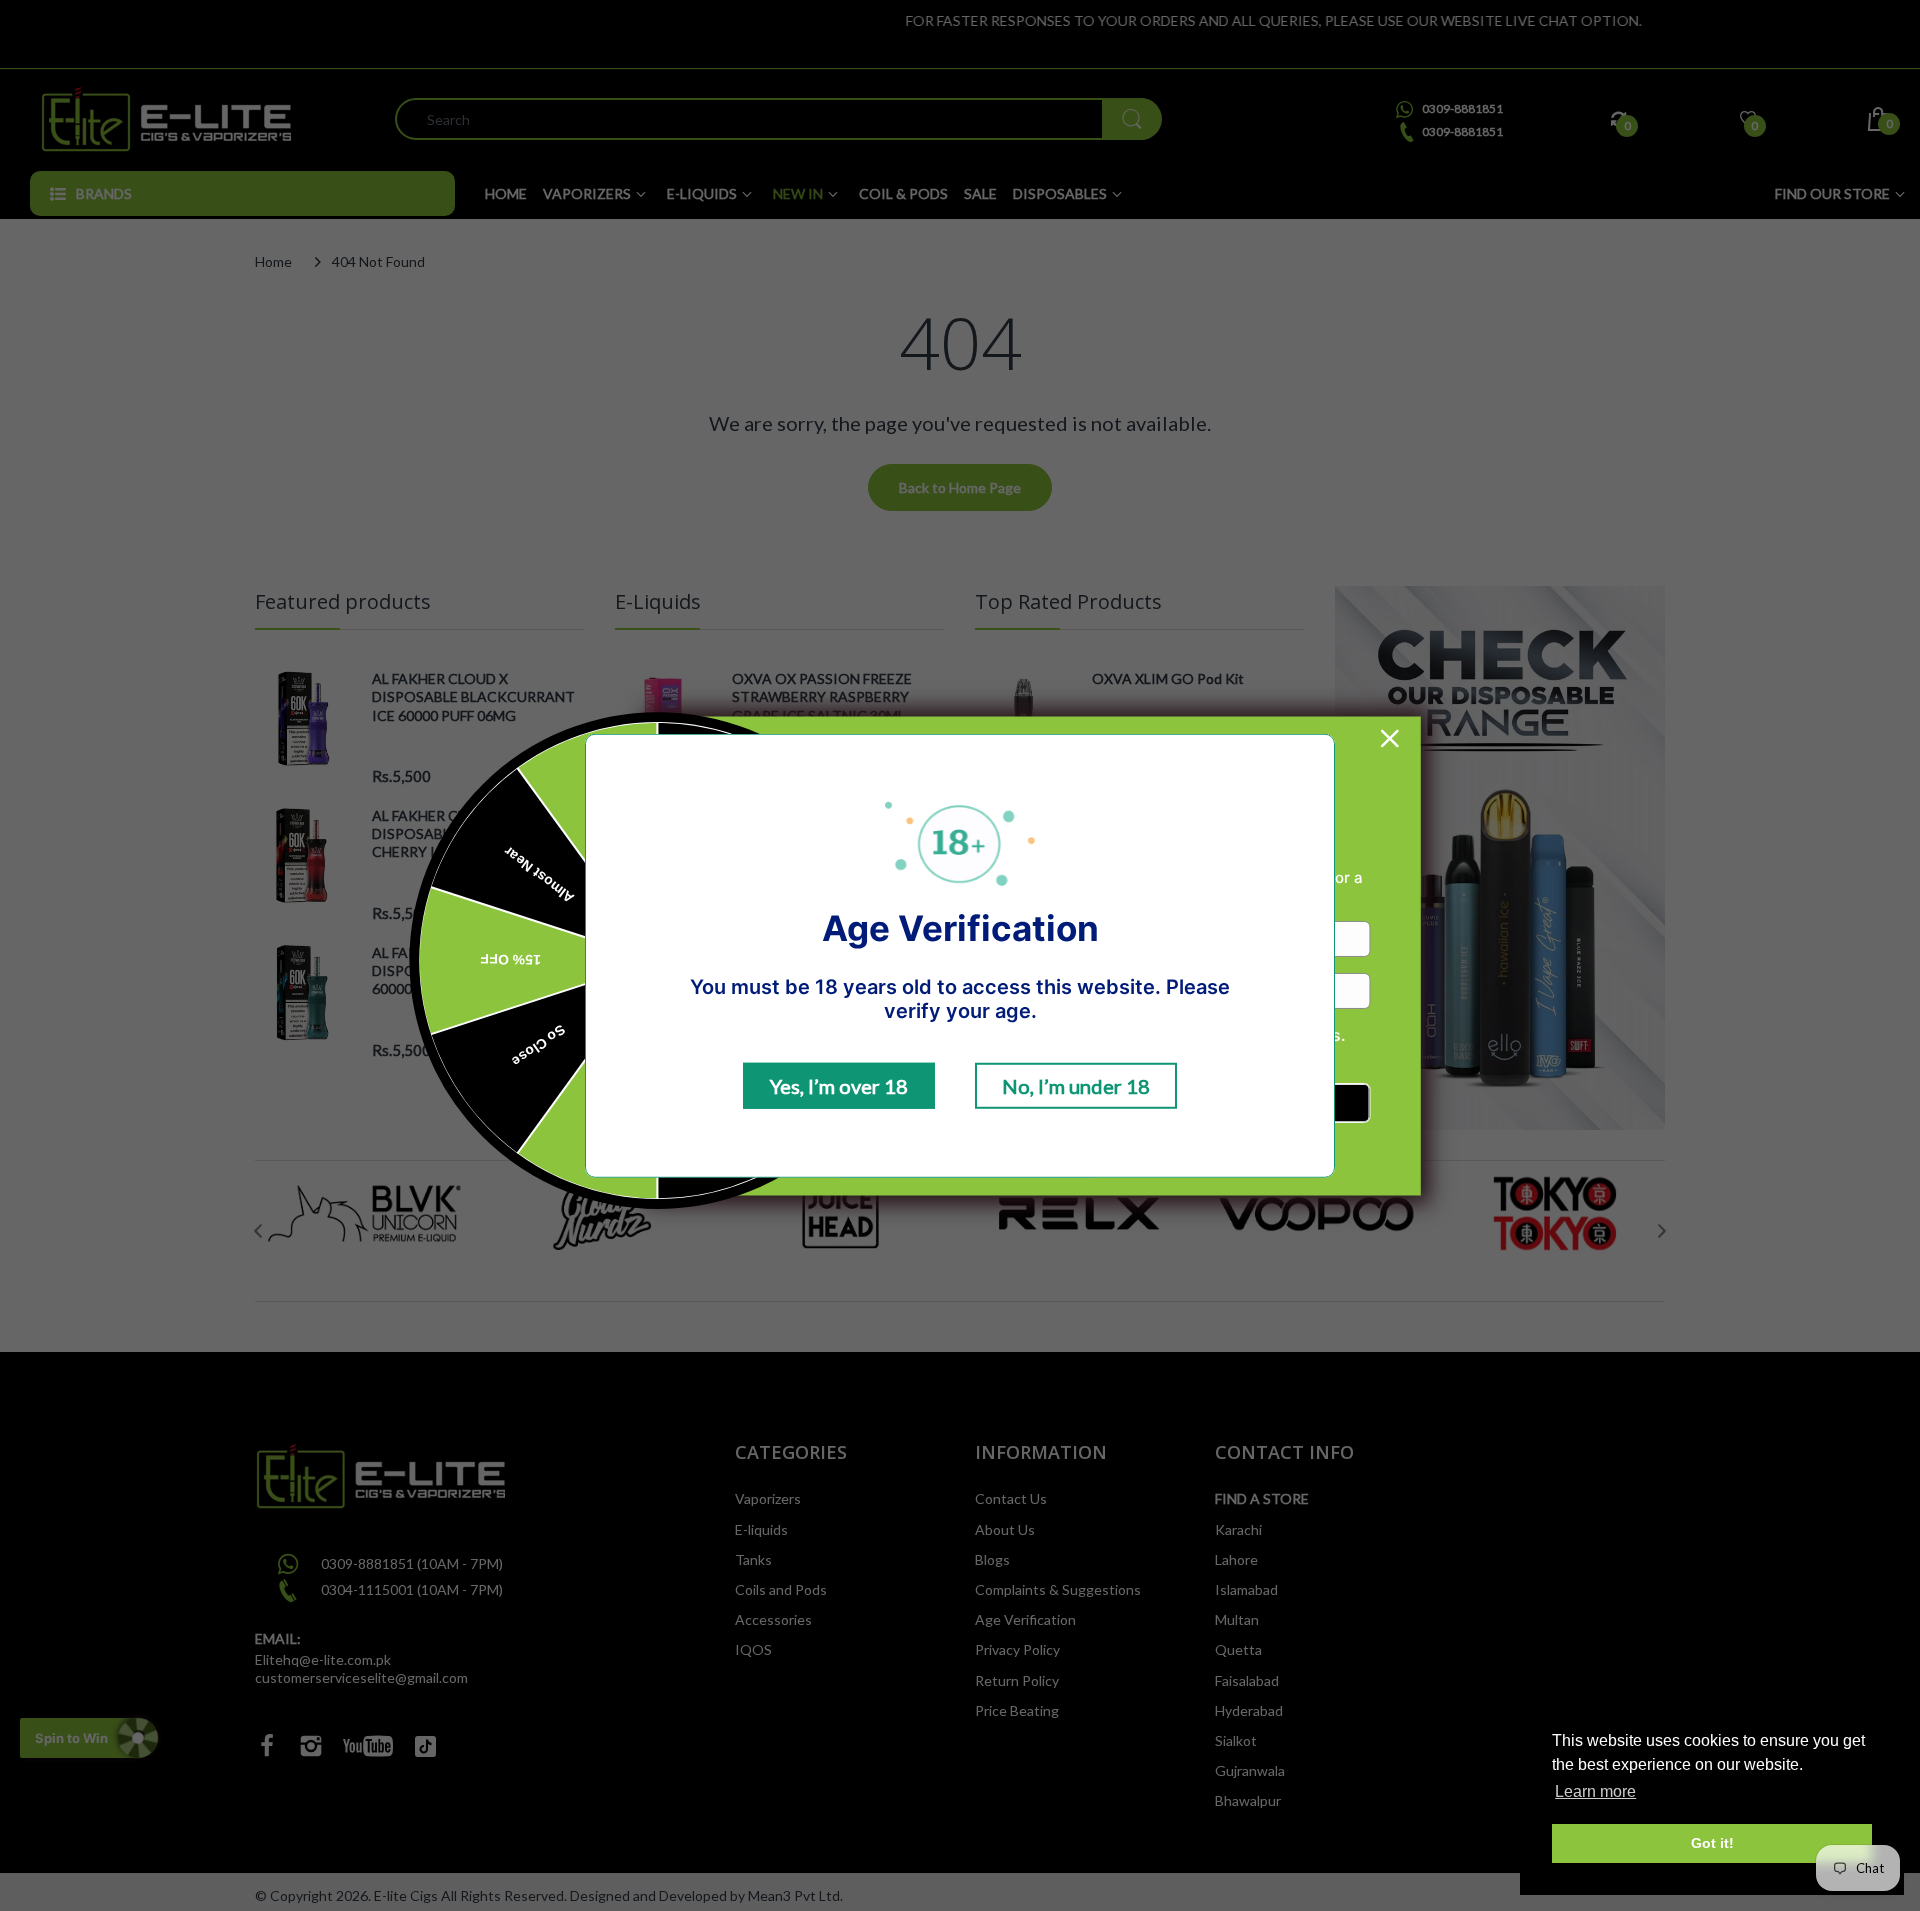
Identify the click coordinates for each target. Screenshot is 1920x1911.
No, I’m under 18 (1076, 1086)
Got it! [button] (1712, 1843)
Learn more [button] (1595, 1791)
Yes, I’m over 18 (839, 1086)
